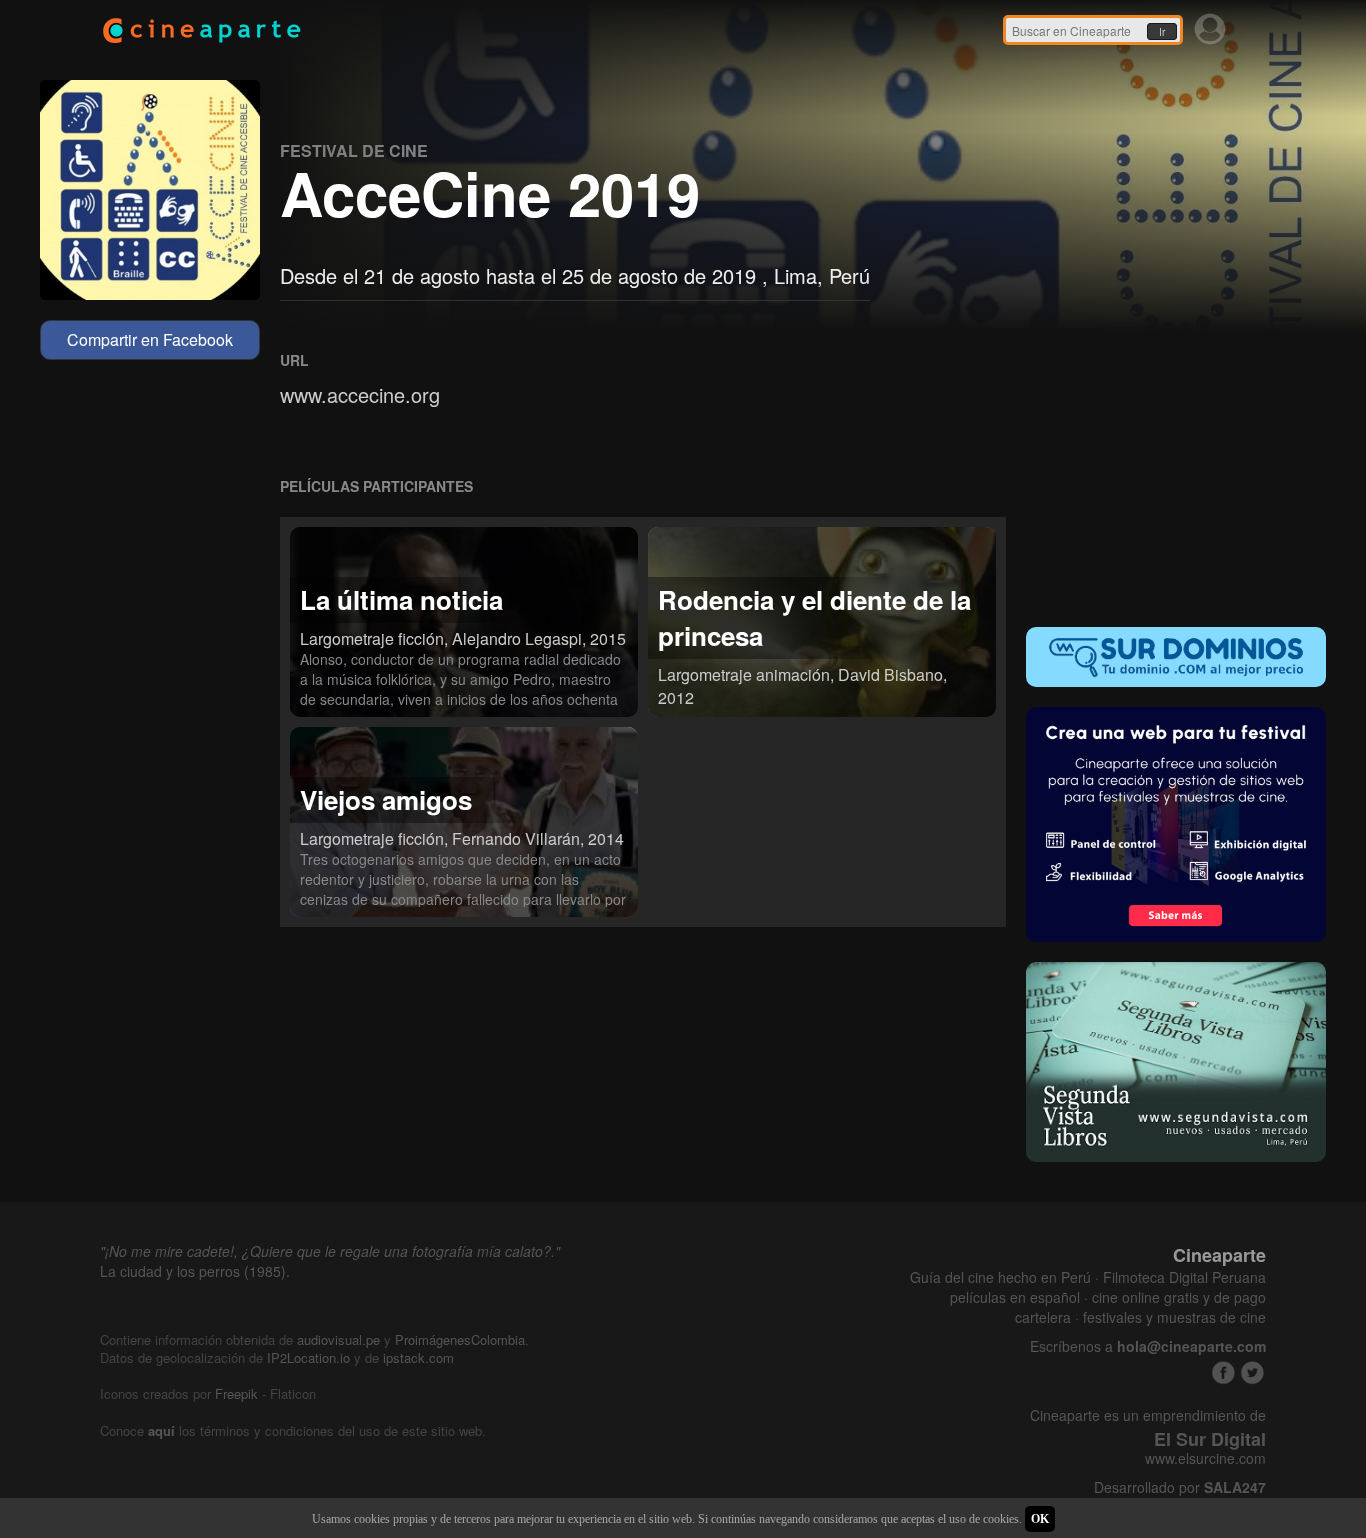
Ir (1162, 32)
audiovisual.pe (338, 1339)
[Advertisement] (1176, 476)
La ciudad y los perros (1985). (195, 1271)
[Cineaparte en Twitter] (1252, 1372)
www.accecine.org (360, 394)
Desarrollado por (1180, 1487)
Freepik (236, 1393)
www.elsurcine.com (1205, 1458)
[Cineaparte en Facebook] (1223, 1372)
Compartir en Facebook (150, 339)
